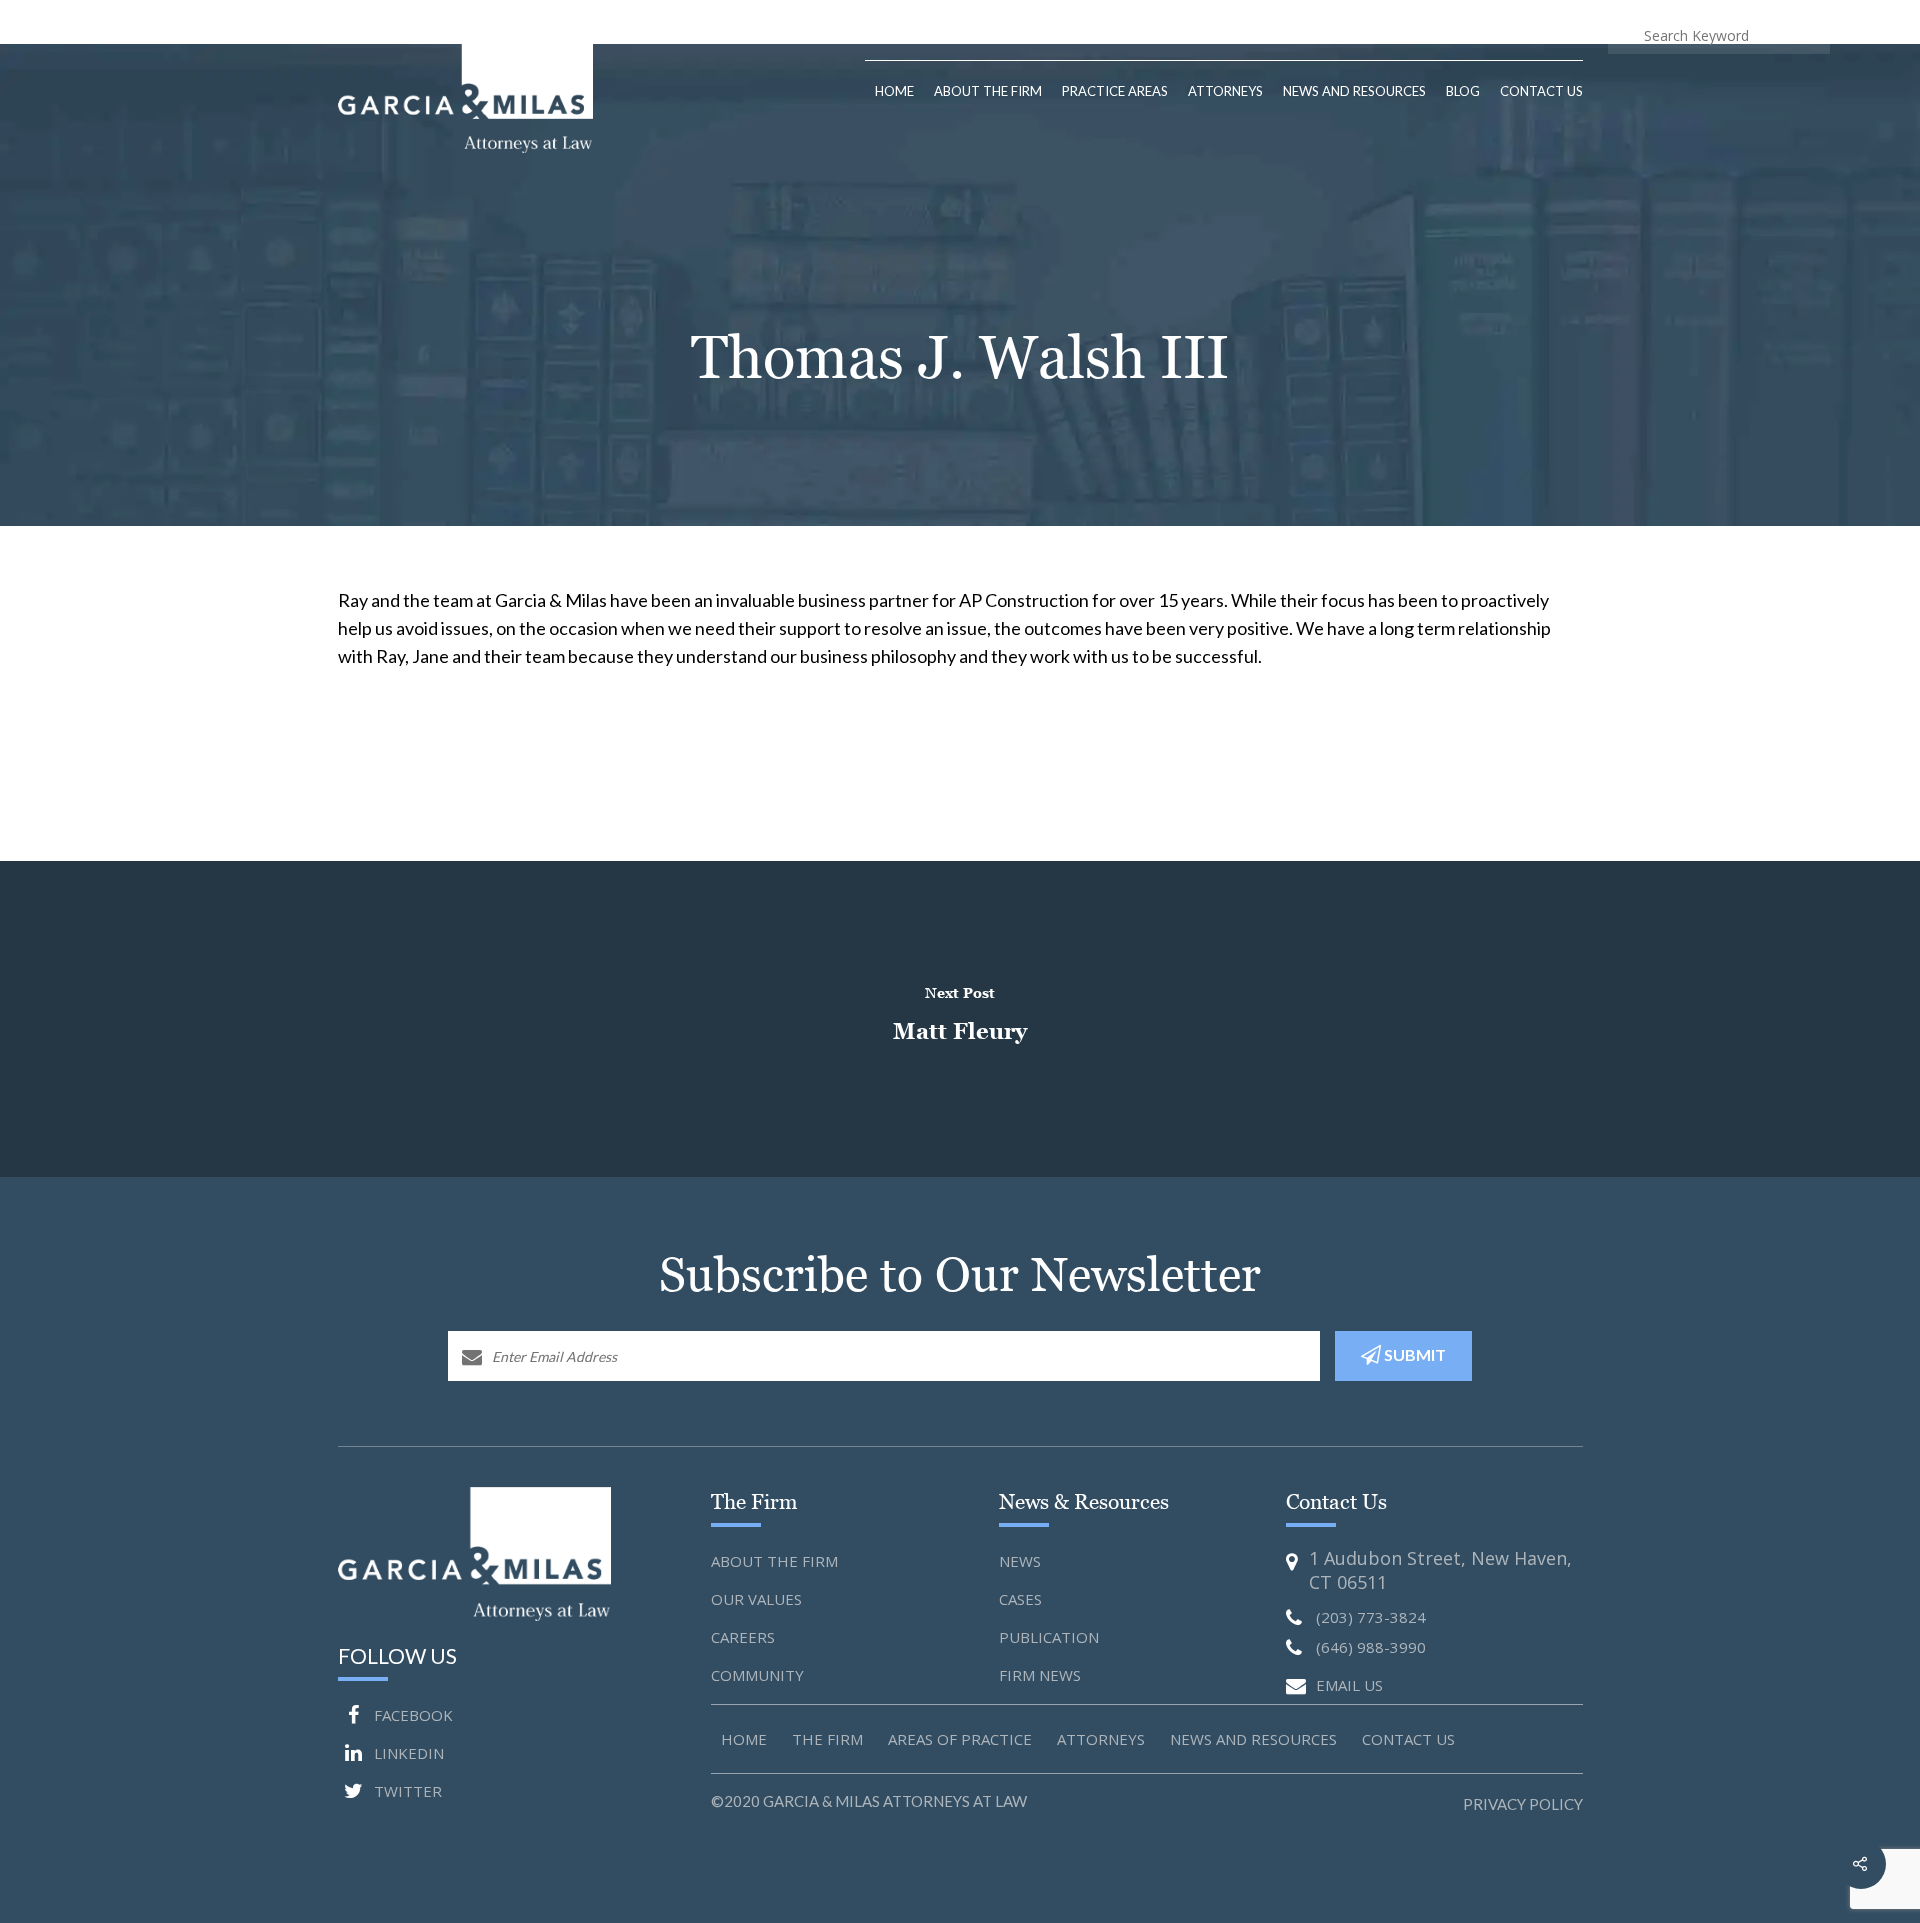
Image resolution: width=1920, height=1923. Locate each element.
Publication (1049, 1637)
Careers (743, 1637)
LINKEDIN (407, 1753)
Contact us (1408, 1739)
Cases (1020, 1599)
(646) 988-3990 (1523, 34)
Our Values (756, 1599)
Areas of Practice (960, 1739)
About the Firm (774, 1561)
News (1020, 1561)
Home (894, 91)
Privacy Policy (1523, 1804)
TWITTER (406, 1791)
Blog (1463, 91)
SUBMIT (1413, 1354)
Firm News (1040, 1675)
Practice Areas (1115, 91)
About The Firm (988, 91)
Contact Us (1541, 91)
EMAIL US (1349, 1685)
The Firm (827, 1739)
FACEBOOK (411, 1715)
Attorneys (1225, 91)
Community (757, 1675)
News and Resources (1354, 91)
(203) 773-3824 (1365, 34)
